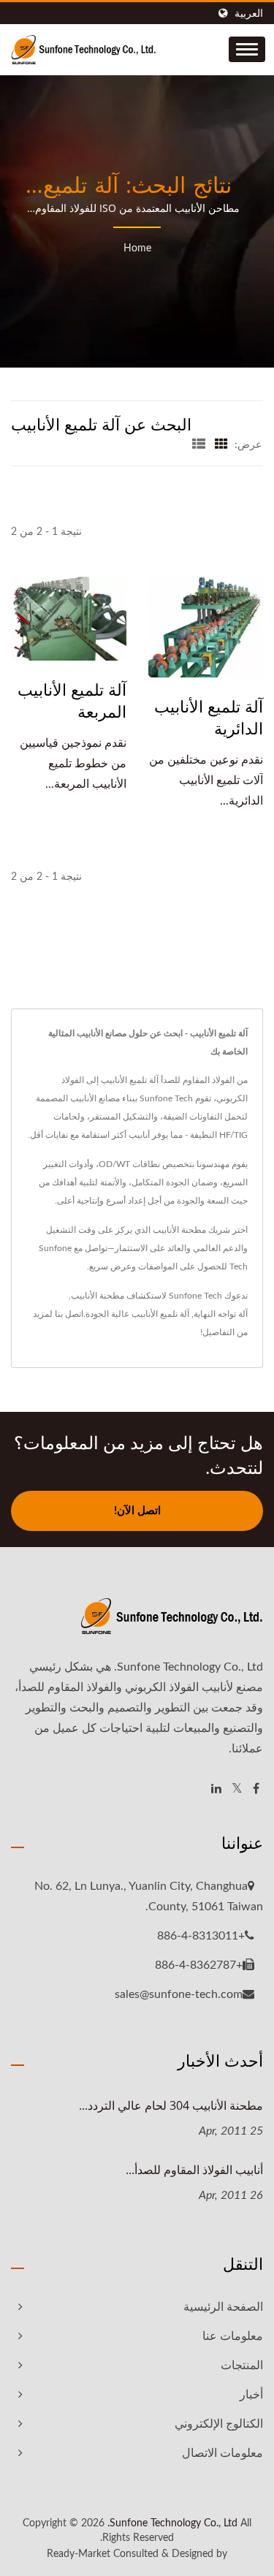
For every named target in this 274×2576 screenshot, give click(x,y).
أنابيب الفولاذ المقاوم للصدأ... (194, 2170)
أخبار (251, 2395)
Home (137, 248)
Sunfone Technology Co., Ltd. (172, 2523)
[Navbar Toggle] (247, 49)
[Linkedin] (216, 1789)
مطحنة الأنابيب (98, 1296)
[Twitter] (237, 1789)
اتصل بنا (69, 1314)
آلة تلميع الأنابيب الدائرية (209, 717)
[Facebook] (256, 1789)
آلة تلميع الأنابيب (160, 1314)
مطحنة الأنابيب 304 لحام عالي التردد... (171, 2105)
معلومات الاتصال (222, 2453)
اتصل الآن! (137, 1511)
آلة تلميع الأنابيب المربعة (72, 700)
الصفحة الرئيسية (223, 2307)
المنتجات (242, 2366)
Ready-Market (79, 2554)
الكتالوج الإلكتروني (219, 2424)
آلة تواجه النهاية (221, 1314)
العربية (249, 14)
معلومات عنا (233, 2336)
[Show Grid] (221, 445)
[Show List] (199, 445)
